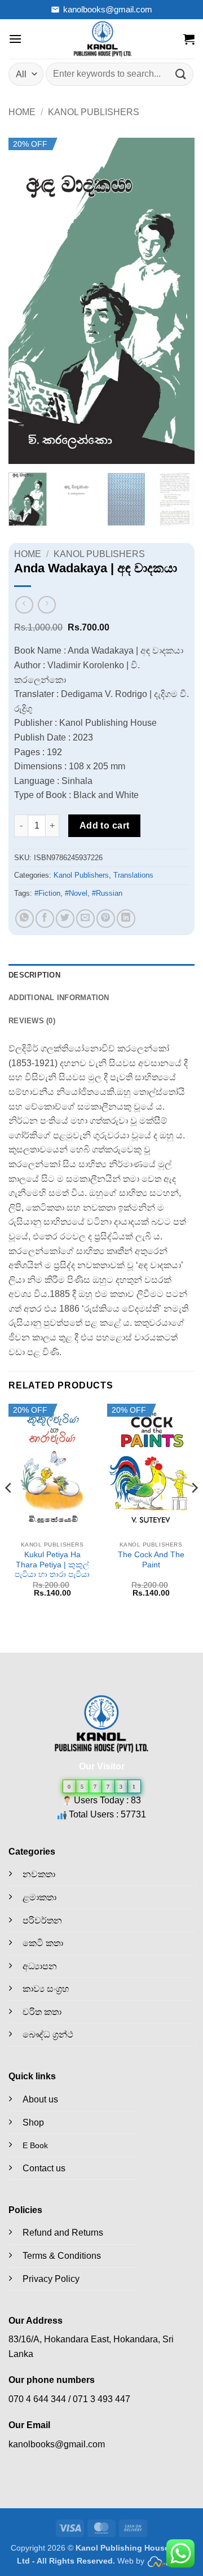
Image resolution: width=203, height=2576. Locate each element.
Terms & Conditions (62, 2256)
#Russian (107, 893)
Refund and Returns (63, 2233)
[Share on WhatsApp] (25, 919)
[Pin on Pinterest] (106, 919)
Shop (33, 2122)
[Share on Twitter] (65, 919)
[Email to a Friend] (85, 919)
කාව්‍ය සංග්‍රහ (46, 1989)
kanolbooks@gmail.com (108, 9)
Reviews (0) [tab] (32, 1021)
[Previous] (27, 301)
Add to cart (105, 825)
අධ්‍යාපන (40, 1966)
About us (40, 2099)
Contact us (44, 2168)
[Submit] (181, 74)
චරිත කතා (42, 2012)
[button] (15, 39)
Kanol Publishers (94, 112)
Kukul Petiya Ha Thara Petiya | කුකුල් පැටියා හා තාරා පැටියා (52, 1565)
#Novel (76, 893)
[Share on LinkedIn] (126, 919)
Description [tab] (34, 975)
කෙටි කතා (43, 1943)
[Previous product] (47, 605)
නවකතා (39, 1874)
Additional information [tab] (59, 998)
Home (22, 112)
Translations (133, 875)
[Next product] (24, 605)
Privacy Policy (51, 2279)
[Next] (176, 301)
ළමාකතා (39, 1897)
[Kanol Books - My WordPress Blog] (103, 39)
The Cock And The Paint (151, 1560)
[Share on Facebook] (45, 919)
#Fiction (47, 893)
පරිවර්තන (42, 1920)
